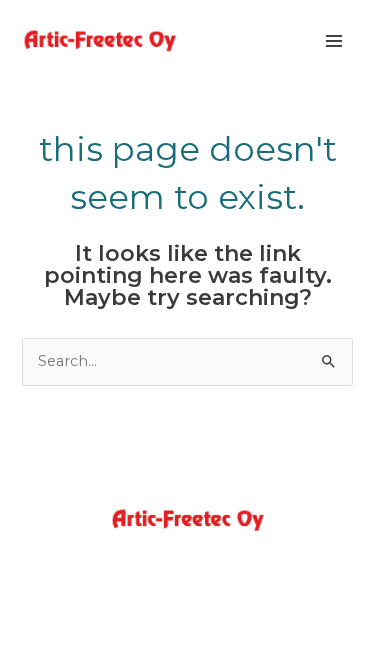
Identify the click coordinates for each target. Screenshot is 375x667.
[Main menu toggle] (334, 41)
